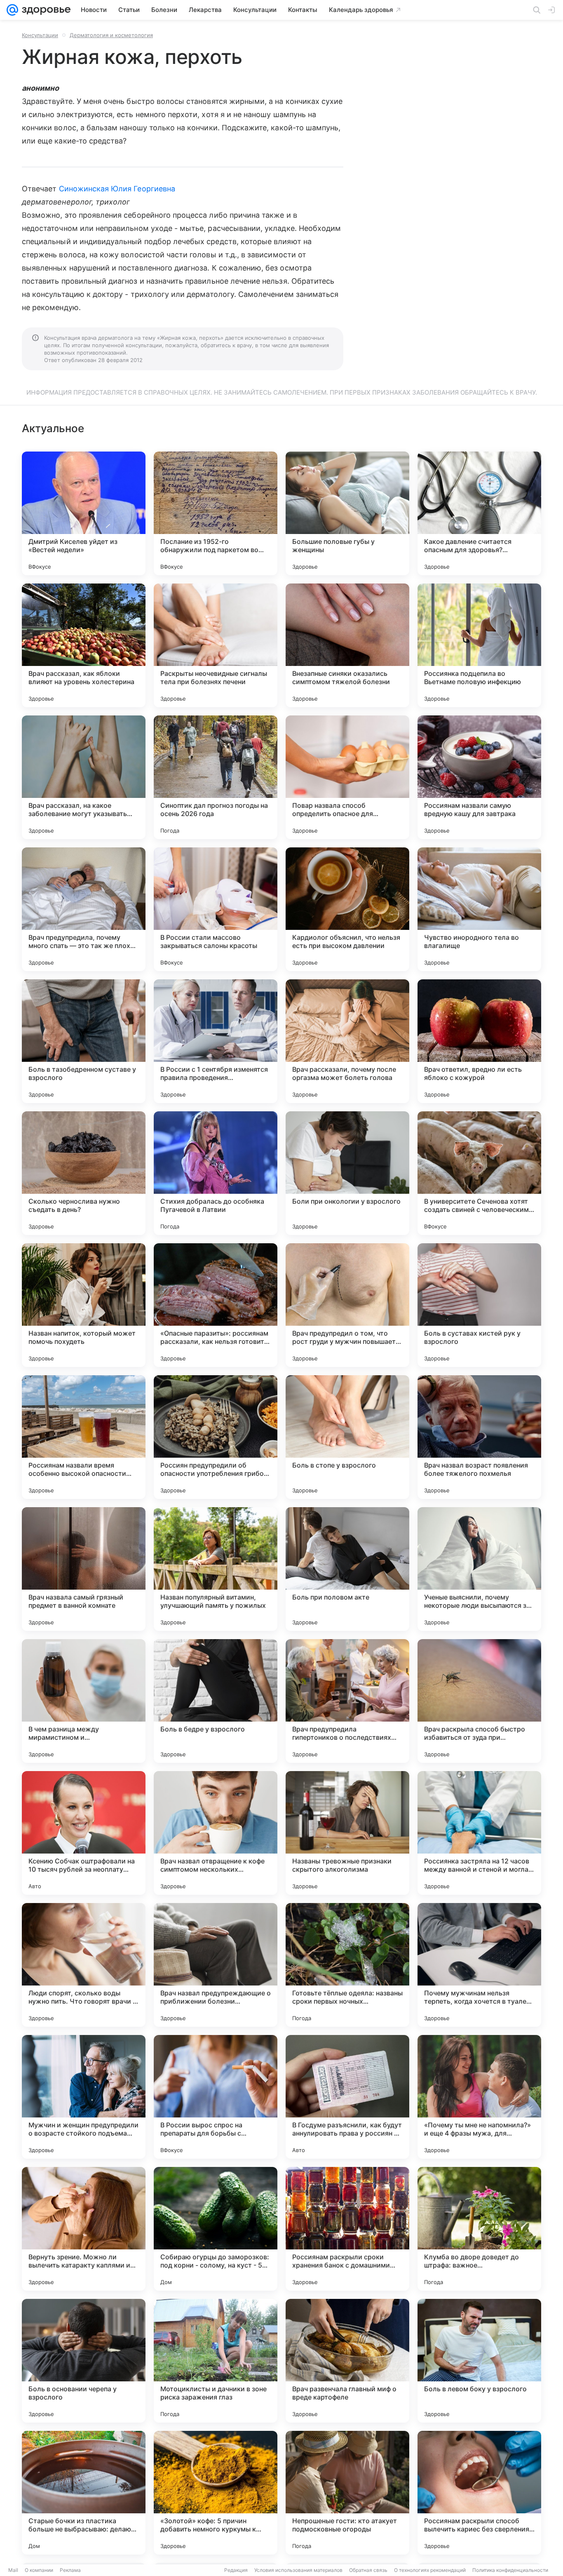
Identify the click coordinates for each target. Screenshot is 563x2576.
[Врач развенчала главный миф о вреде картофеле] (347, 2361)
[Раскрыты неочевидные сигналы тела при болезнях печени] (216, 645)
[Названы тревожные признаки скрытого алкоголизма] (347, 1833)
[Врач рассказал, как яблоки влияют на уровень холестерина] (84, 645)
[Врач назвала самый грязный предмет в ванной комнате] (84, 1569)
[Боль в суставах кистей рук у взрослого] (479, 1305)
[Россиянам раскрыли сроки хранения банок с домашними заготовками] (347, 2229)
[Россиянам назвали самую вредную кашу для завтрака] (479, 777)
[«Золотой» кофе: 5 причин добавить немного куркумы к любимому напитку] (216, 2493)
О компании (39, 2570)
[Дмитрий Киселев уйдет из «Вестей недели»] (84, 513)
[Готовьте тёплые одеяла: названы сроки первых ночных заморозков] (347, 1965)
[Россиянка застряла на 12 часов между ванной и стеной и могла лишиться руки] (479, 1833)
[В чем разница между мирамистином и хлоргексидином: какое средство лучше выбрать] (84, 1701)
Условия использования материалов (298, 2570)
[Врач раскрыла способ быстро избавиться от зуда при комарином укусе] (479, 1701)
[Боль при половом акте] (347, 1569)
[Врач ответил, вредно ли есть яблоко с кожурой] (479, 1041)
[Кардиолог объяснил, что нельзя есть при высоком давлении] (347, 909)
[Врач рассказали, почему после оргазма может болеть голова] (347, 1041)
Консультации (40, 35)
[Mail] (12, 10)
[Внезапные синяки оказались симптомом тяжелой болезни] (347, 645)
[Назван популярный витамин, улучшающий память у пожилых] (216, 1569)
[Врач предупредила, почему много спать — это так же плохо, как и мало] (84, 909)
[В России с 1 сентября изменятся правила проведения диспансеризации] (216, 1041)
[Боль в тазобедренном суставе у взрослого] (84, 1041)
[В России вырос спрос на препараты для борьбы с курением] (216, 2097)
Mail (13, 2570)
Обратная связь (368, 2570)
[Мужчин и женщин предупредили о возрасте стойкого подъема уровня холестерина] (84, 2097)
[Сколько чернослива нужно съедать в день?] (84, 1173)
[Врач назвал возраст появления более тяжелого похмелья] (479, 1437)
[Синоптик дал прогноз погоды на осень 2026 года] (216, 777)
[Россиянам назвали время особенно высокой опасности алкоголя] (84, 1437)
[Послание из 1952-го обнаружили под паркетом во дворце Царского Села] (216, 513)
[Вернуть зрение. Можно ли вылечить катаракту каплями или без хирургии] (84, 2229)
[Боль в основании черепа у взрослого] (84, 2361)
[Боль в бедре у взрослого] (216, 1701)
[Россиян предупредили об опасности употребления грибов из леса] (216, 1437)
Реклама (70, 2570)
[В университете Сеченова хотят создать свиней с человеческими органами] (479, 1173)
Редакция (236, 2570)
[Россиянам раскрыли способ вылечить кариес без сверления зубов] (479, 2493)
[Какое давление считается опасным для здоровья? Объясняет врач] (479, 513)
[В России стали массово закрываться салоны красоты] (216, 909)
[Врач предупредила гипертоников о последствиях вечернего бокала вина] (347, 1701)
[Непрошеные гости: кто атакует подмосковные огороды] (347, 2493)
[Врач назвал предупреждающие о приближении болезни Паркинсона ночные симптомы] (216, 1965)
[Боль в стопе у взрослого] (347, 1437)
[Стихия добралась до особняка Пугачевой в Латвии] (216, 1173)
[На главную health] (45, 10)
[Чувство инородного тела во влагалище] (479, 909)
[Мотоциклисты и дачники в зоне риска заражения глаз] (216, 2361)
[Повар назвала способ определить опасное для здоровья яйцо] (347, 777)
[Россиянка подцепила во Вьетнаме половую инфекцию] (479, 645)
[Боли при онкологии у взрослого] (347, 1173)
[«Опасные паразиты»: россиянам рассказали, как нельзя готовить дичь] (216, 1305)
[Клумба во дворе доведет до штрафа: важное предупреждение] (479, 2229)
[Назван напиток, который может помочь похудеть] (84, 1305)
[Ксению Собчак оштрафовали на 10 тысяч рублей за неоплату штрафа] (84, 1833)
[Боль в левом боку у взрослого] (479, 2361)
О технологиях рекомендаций (430, 2570)
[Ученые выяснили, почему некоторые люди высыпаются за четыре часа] (479, 1569)
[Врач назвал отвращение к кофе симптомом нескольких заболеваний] (216, 1833)
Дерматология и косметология (111, 35)
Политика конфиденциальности (510, 2570)
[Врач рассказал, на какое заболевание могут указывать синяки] (84, 777)
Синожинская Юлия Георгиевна (117, 189)
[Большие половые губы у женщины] (347, 513)
